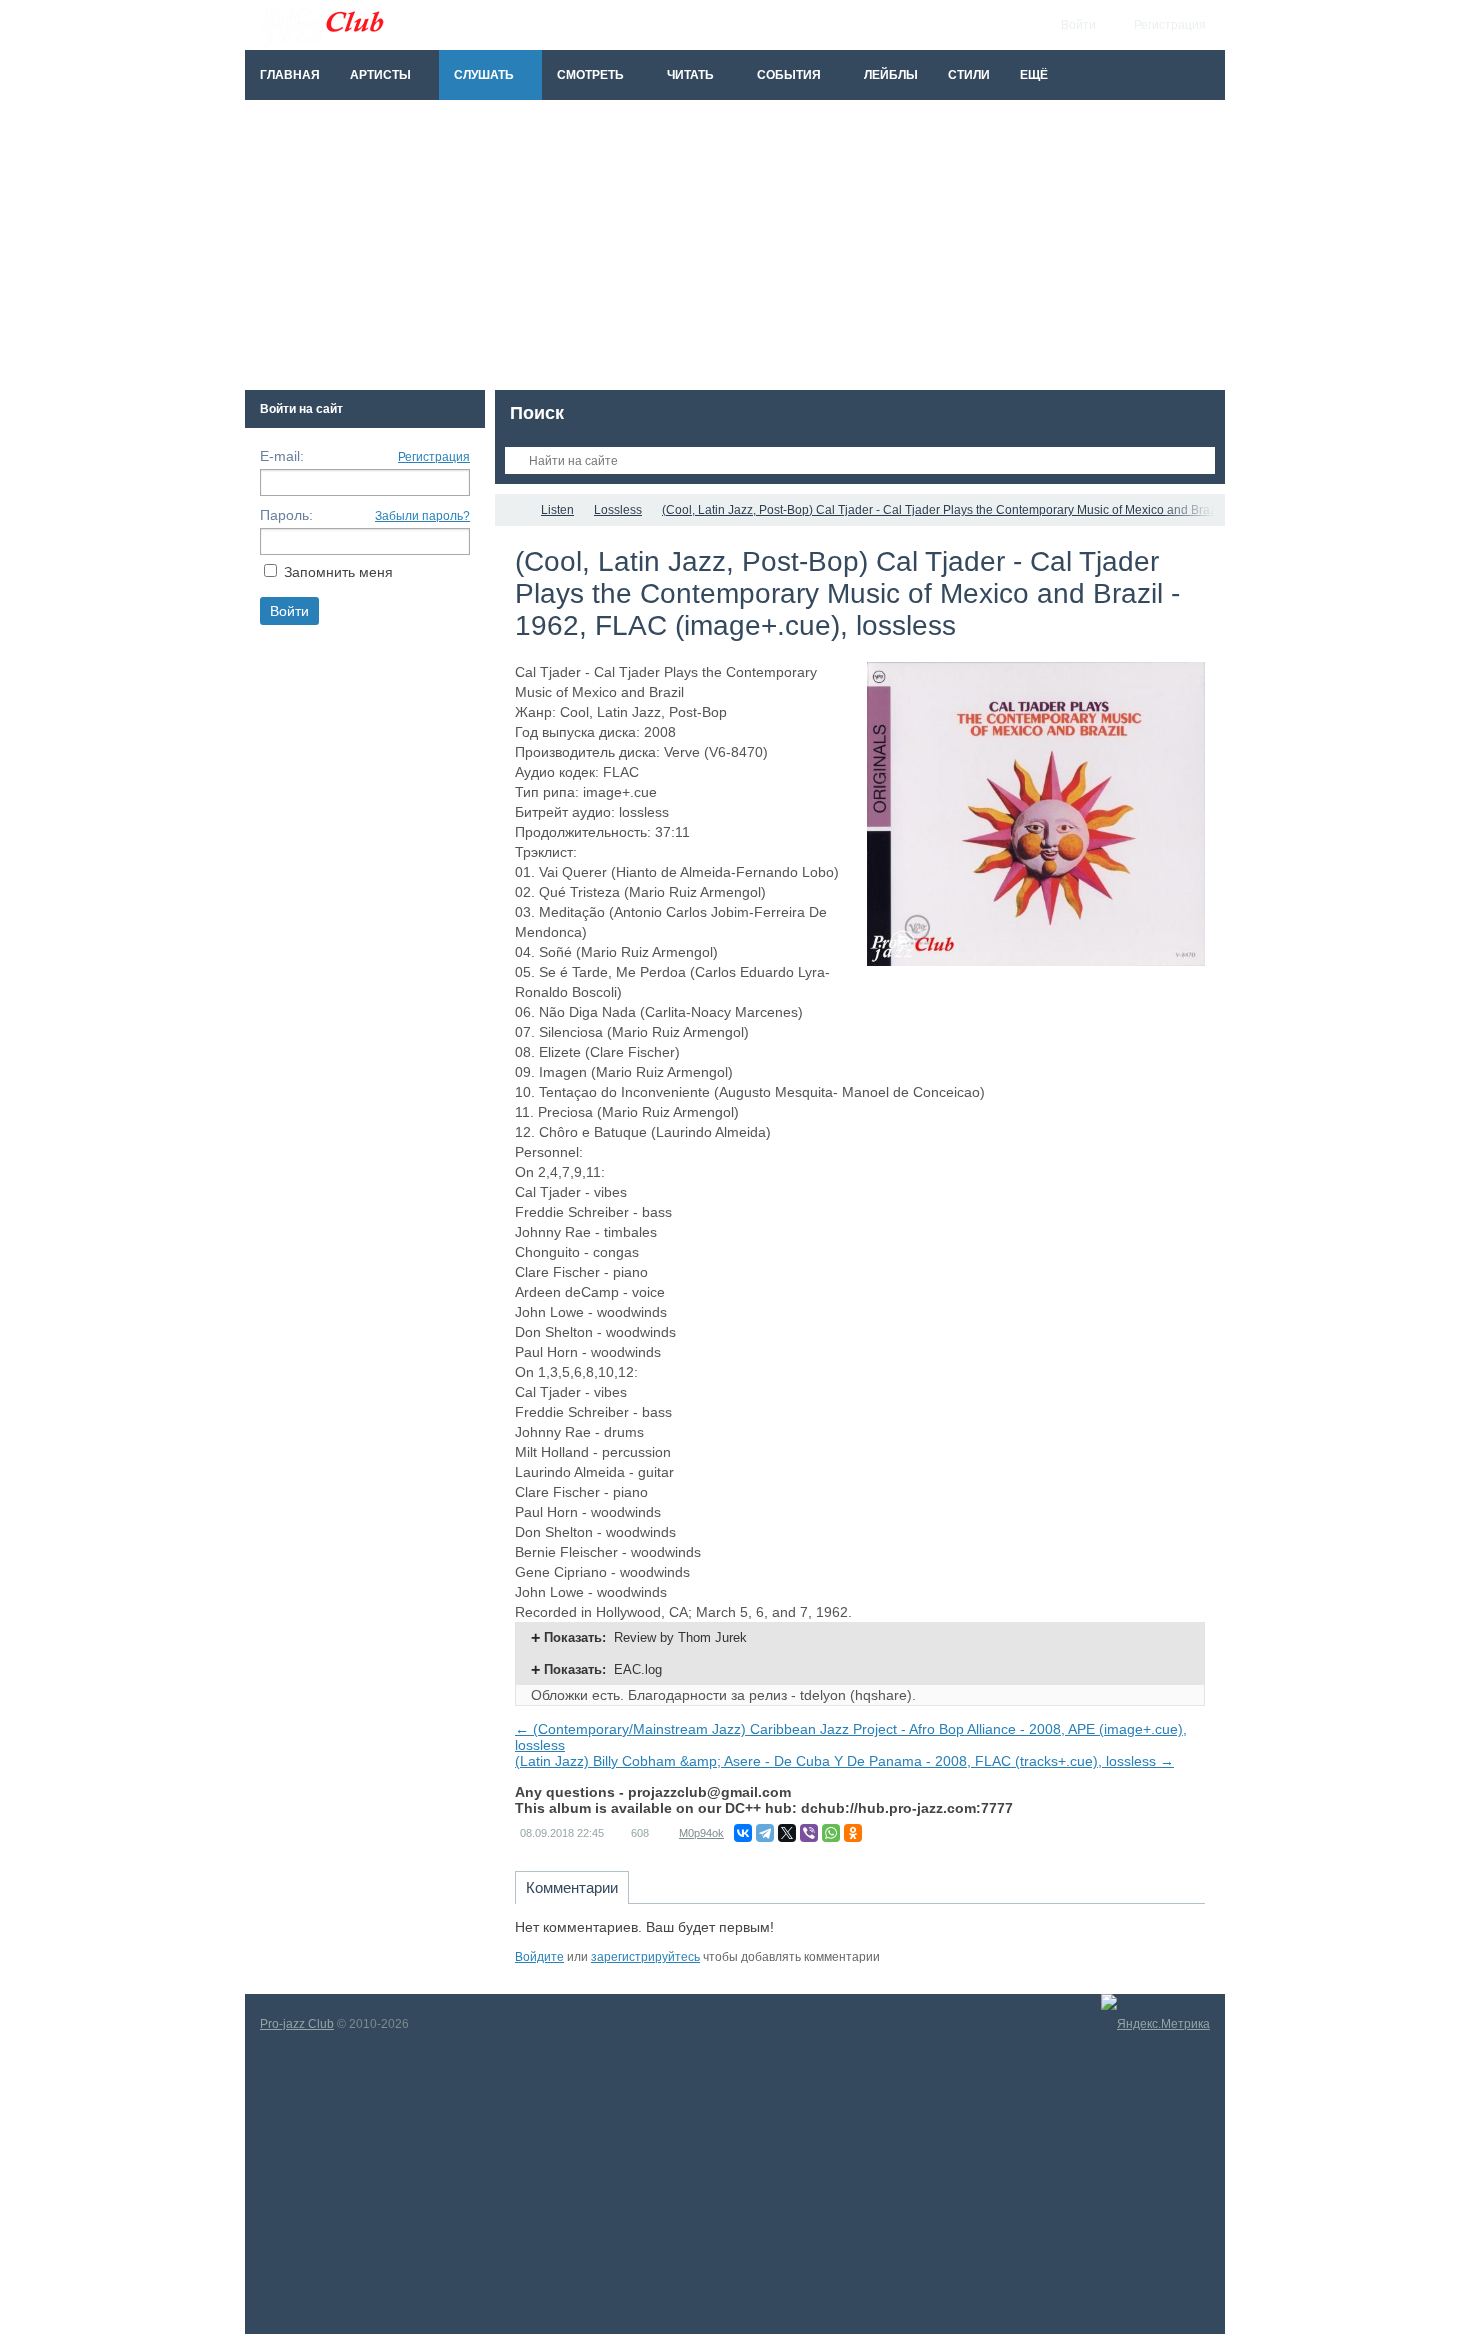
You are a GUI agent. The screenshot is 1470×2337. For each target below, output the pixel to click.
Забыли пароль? (422, 516)
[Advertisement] (735, 250)
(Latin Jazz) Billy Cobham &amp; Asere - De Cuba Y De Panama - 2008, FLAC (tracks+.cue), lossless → (844, 1761)
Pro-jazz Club (297, 2024)
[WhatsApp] (831, 1833)
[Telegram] (765, 1833)
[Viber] (809, 1833)
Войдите (539, 1957)
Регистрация (434, 457)
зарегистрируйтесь (645, 1957)
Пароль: (286, 515)
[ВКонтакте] (743, 1833)
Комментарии (572, 1887)
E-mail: (282, 456)
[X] (787, 1833)
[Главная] (513, 510)
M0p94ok (701, 1833)
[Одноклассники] (853, 1833)
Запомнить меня (338, 572)
